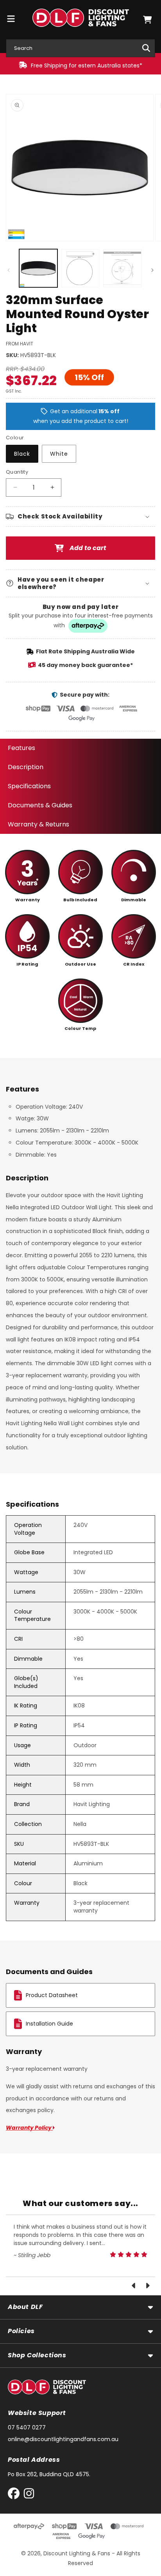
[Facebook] (15, 2495)
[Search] (146, 48)
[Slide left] (9, 270)
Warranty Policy (29, 2128)
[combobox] (80, 48)
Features (21, 748)
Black (22, 454)
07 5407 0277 (27, 2427)
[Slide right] (152, 270)
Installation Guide (49, 2024)
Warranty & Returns (38, 824)
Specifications (29, 786)
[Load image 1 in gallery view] (38, 268)
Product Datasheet (52, 1995)
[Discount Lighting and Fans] (80, 19)
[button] (147, 20)
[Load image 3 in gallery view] (80, 268)
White (59, 454)
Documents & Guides (40, 805)
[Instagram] (29, 2495)
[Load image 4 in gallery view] (122, 268)
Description (26, 767)
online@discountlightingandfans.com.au (63, 2439)
